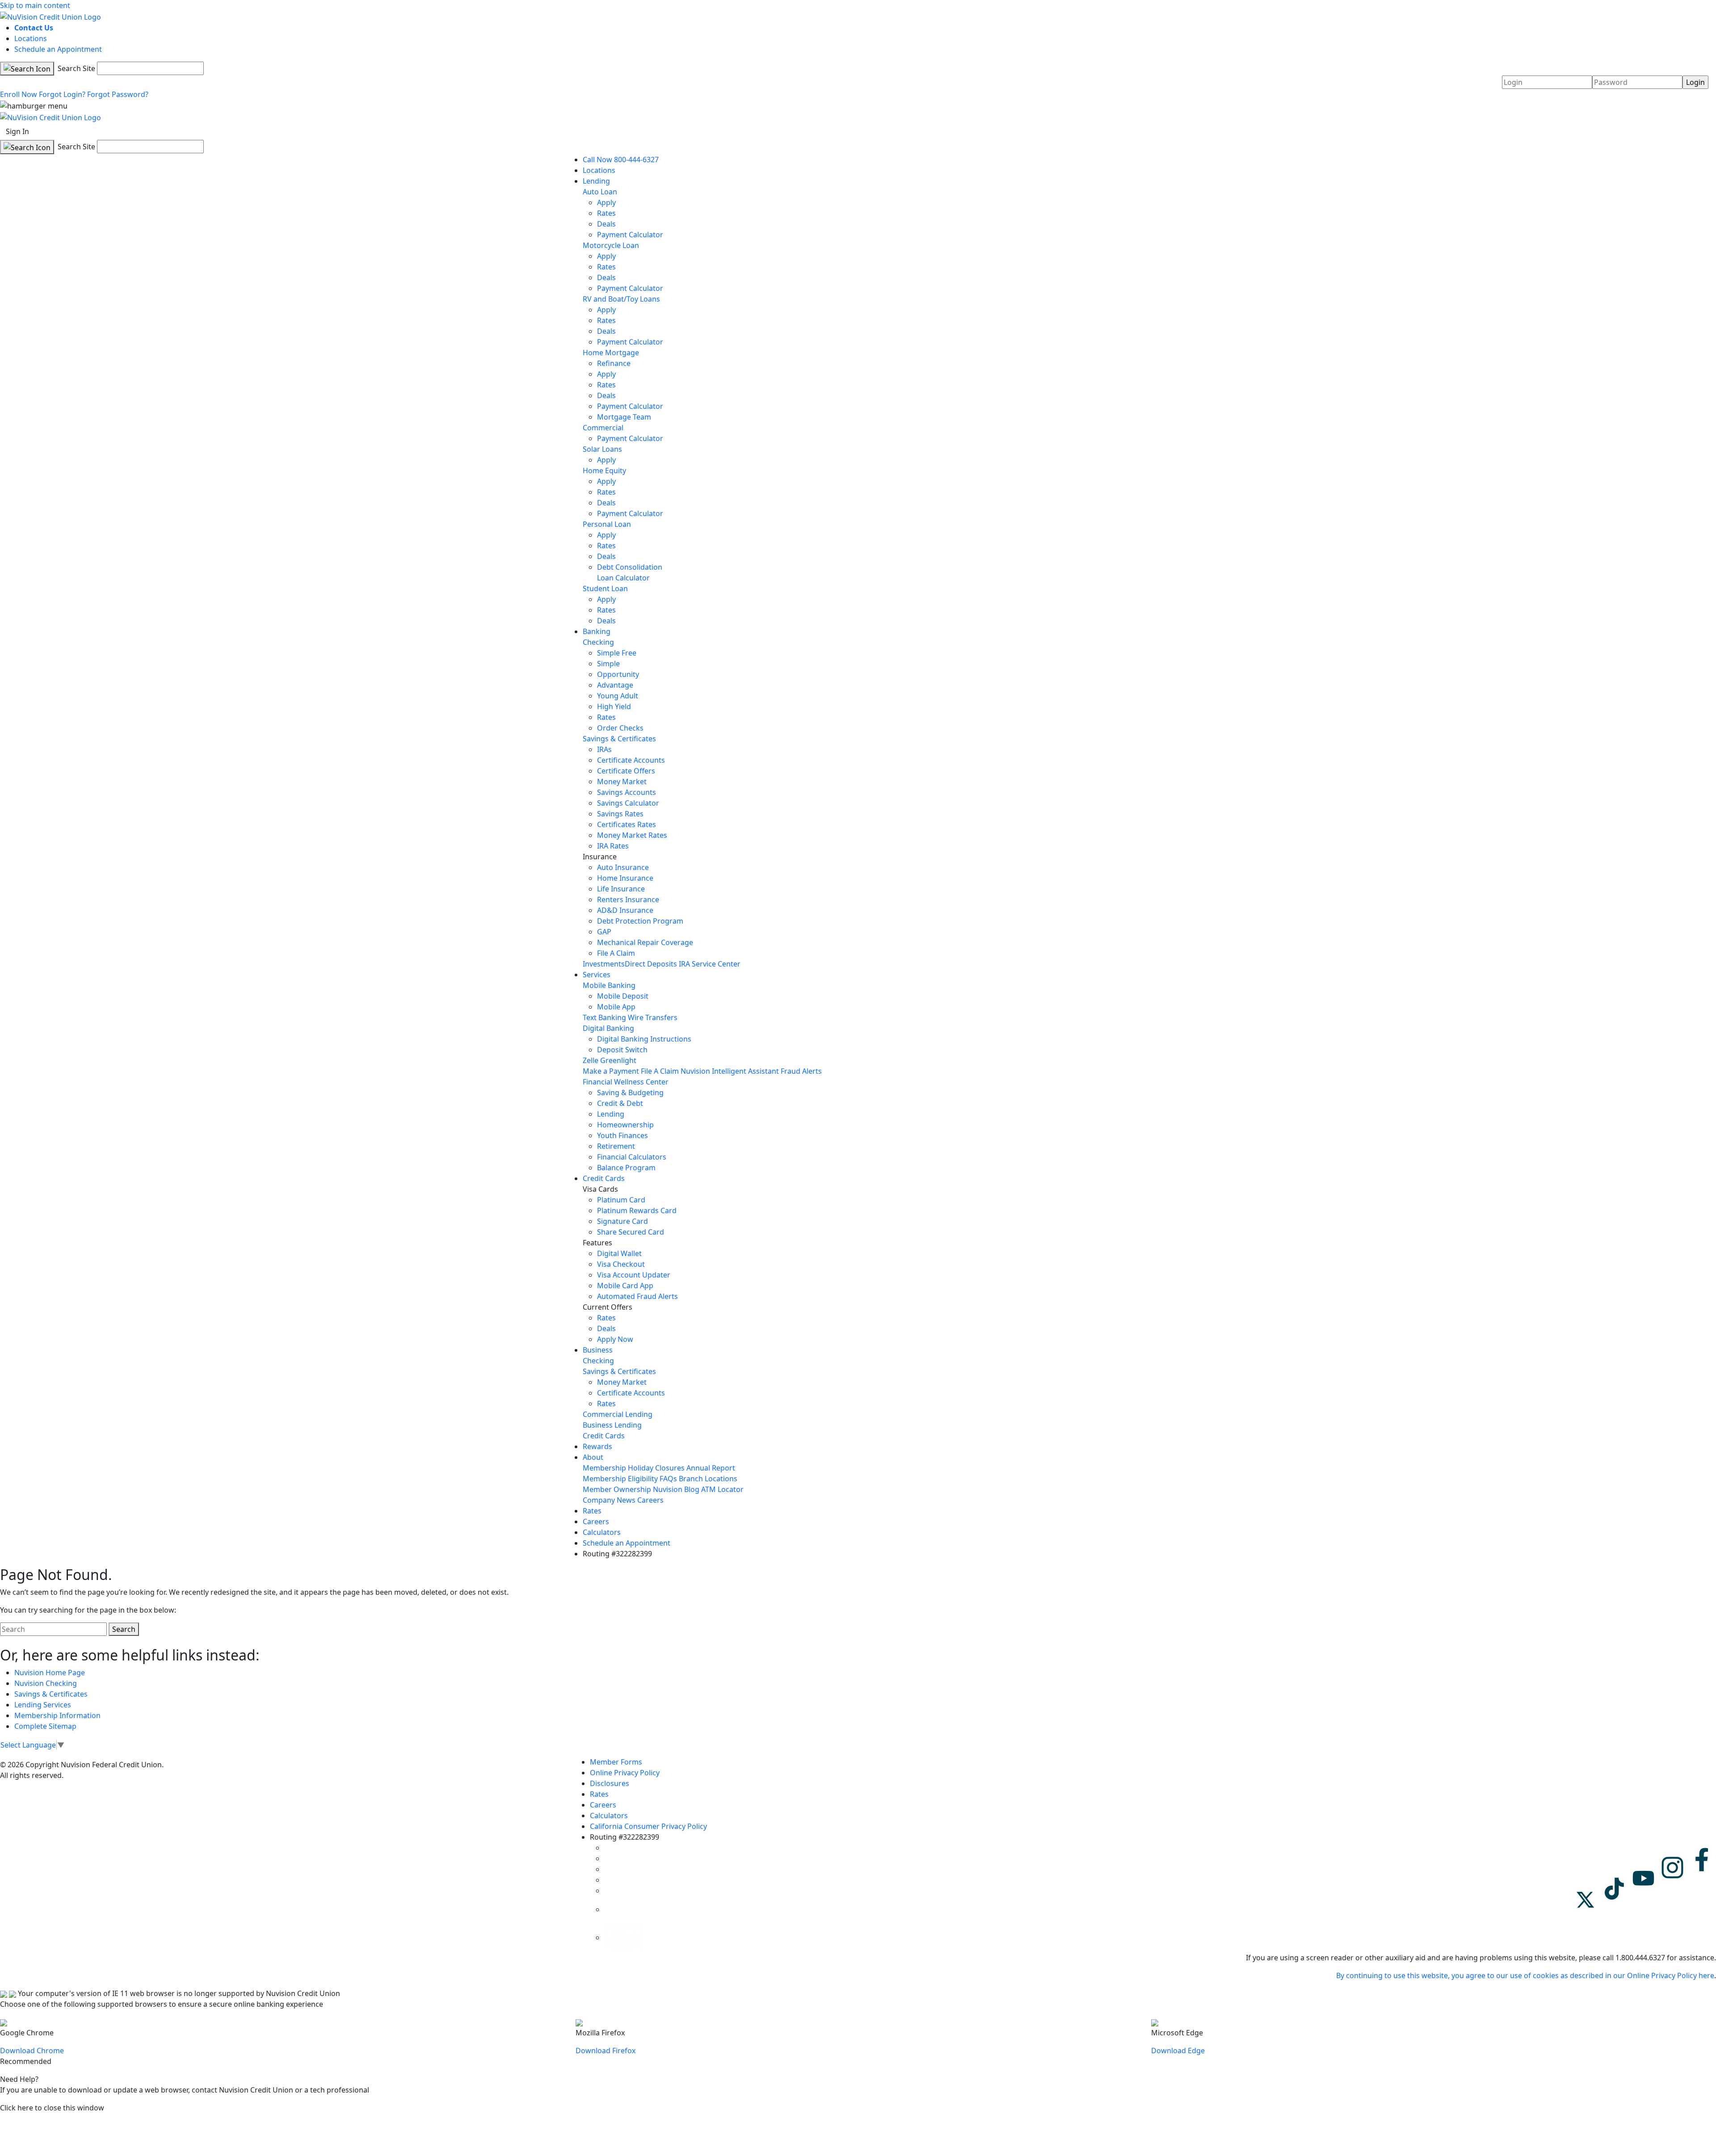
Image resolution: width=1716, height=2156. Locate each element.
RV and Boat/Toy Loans (621, 299)
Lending (596, 181)
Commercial (603, 428)
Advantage (615, 685)
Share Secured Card (631, 1232)
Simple (608, 664)
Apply (606, 202)
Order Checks (620, 728)
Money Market (622, 782)
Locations (31, 38)
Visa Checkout (621, 1264)
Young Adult (618, 696)
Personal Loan (607, 524)
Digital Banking (608, 1028)
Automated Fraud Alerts (638, 1296)
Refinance (614, 363)
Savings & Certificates (619, 739)
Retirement (616, 1146)
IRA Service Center (710, 964)
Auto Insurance (623, 867)
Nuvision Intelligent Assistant (730, 1071)
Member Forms (616, 1762)
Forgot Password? (118, 94)
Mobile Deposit (623, 996)
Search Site (76, 68)
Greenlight (618, 1060)
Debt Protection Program (640, 921)
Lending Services (43, 1705)
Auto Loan (600, 192)
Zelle (591, 1060)
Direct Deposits (651, 964)
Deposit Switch (622, 1050)
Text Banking (604, 1017)
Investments (604, 964)
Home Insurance (625, 878)
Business (598, 1350)
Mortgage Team (624, 417)
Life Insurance (621, 889)
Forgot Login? (62, 94)
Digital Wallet (619, 1253)
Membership (604, 1468)
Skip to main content (35, 5)
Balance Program (626, 1168)
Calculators (602, 1532)
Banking (597, 631)
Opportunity (618, 674)
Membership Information (57, 1715)
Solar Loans (602, 449)
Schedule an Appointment (58, 49)
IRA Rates (613, 846)
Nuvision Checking (46, 1683)
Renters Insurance (628, 899)
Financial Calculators (632, 1157)
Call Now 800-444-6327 (621, 160)
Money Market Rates (632, 835)
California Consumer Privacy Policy (648, 1826)
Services (597, 975)
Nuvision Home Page (50, 1673)
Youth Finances (622, 1135)
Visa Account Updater (634, 1275)
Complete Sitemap (45, 1726)
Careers (650, 1500)
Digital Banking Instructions (644, 1039)
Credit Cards (604, 1178)
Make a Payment (611, 1071)
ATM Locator (722, 1489)
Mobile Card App (625, 1286)
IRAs (604, 749)
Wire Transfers (653, 1017)
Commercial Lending (618, 1414)
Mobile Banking (609, 985)
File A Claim (616, 953)
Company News (609, 1500)
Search (124, 1629)
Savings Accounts (627, 792)
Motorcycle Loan (611, 245)
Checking (598, 642)
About (593, 1457)
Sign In (17, 131)
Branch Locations (708, 1479)
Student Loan (605, 588)
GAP (604, 932)
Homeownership (625, 1125)
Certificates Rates (627, 824)
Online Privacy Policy (625, 1773)
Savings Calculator (628, 803)
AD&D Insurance (625, 910)
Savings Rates (620, 814)
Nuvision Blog (676, 1489)
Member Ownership (617, 1489)
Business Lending (612, 1425)
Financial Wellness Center (626, 1082)
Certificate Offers (626, 771)
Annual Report (711, 1468)
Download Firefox (606, 2051)
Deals (606, 224)
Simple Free (617, 653)
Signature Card (622, 1221)
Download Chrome (32, 2051)
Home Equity (604, 471)
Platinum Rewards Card (637, 1210)
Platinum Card (621, 1200)
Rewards (597, 1446)
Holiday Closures (656, 1468)
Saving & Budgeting (630, 1093)
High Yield (614, 706)
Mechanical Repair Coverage (645, 942)
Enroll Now (19, 94)
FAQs (668, 1479)
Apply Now (615, 1339)
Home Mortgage (611, 353)
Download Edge (1178, 2051)
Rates (606, 213)
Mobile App (616, 1007)
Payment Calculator (630, 235)
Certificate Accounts (631, 760)
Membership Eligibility (620, 1479)
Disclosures (610, 1783)
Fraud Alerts (801, 1071)
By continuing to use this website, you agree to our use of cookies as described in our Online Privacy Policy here (1525, 1975)
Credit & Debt (620, 1103)
